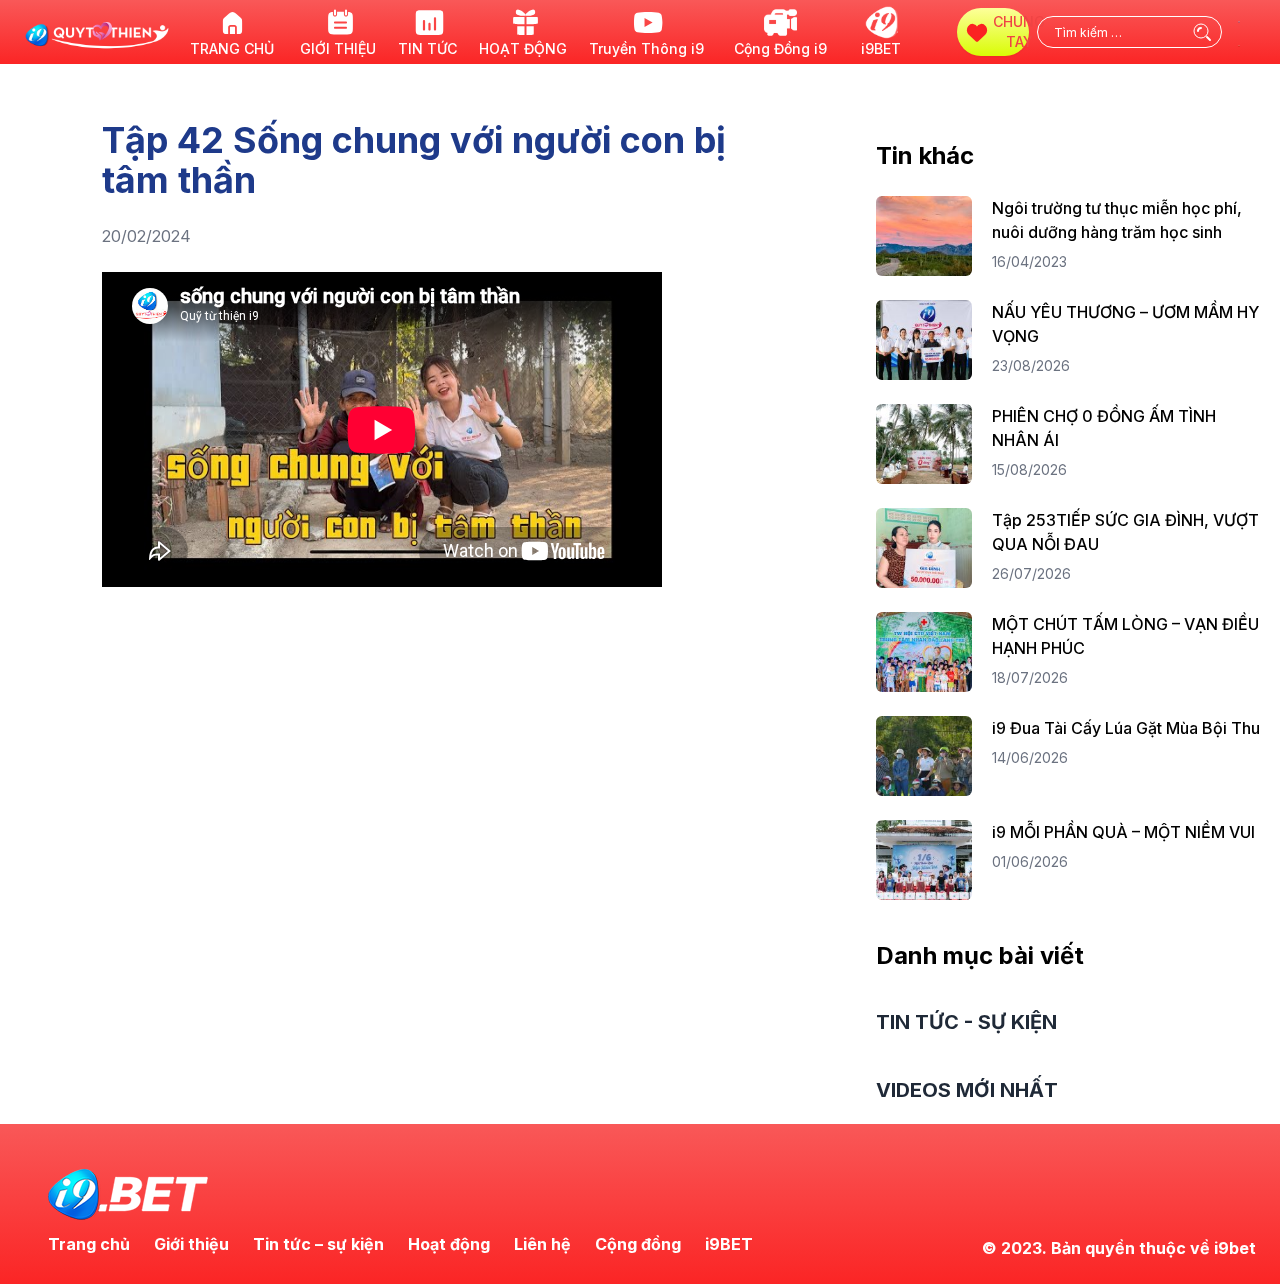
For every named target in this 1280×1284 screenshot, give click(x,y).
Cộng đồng (638, 1244)
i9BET (729, 1244)
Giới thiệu (191, 1244)
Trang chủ (89, 1244)
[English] (1240, 20)
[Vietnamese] (1240, 44)
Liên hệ (542, 1244)
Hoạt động (449, 1244)
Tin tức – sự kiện (318, 1244)
